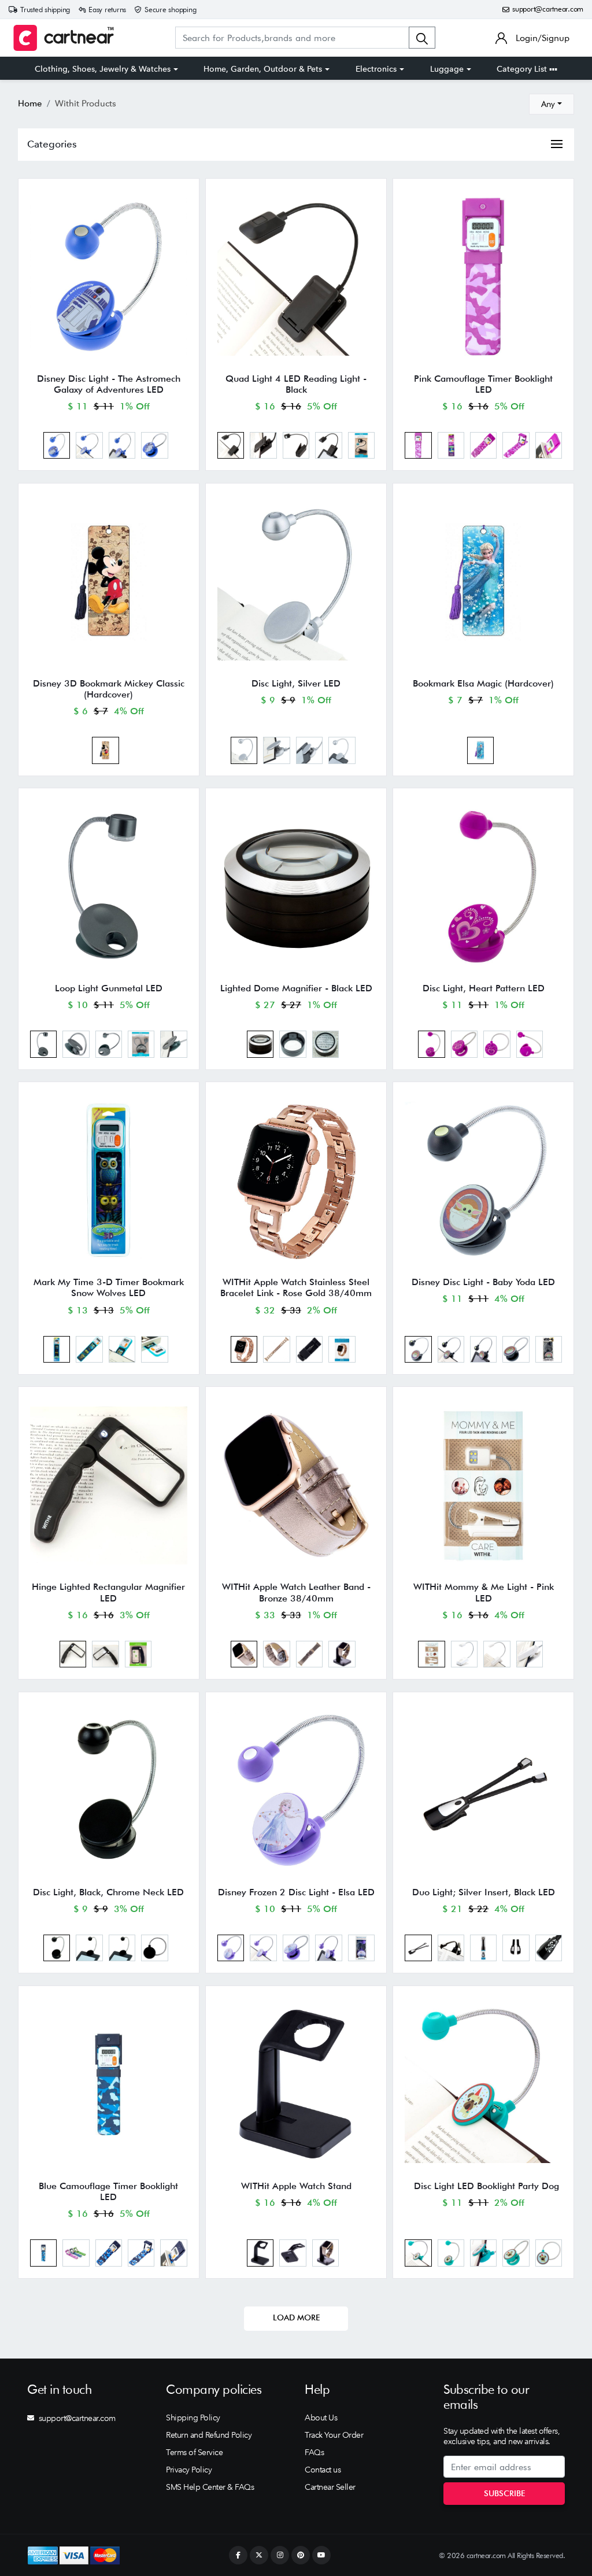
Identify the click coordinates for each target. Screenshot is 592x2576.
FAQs (314, 2452)
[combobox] (552, 104)
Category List (523, 69)
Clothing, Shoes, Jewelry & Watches (103, 69)
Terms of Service (194, 2452)
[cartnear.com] (64, 38)
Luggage (447, 69)
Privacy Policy (189, 2470)
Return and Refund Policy (209, 2435)
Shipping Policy (193, 2418)
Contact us (323, 2470)
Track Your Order (334, 2435)
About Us (321, 2418)
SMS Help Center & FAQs (210, 2487)
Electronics (376, 69)
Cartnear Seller (330, 2487)
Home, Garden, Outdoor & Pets (263, 69)
